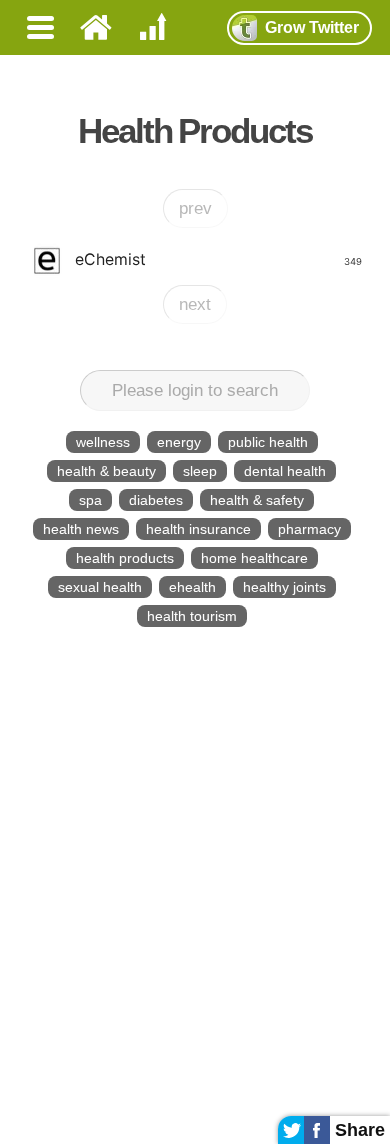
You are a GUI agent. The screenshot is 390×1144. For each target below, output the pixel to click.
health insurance (198, 529)
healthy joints (284, 587)
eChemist (218, 259)
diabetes (156, 500)
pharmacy (309, 529)
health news (81, 529)
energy (179, 442)
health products (125, 558)
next (195, 304)
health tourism (192, 616)
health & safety (257, 500)
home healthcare (254, 558)
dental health (285, 471)
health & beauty (106, 471)
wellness (103, 442)
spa (90, 500)
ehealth (192, 587)
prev (195, 208)
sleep (200, 471)
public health (268, 442)
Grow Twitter (312, 27)
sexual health (100, 587)
